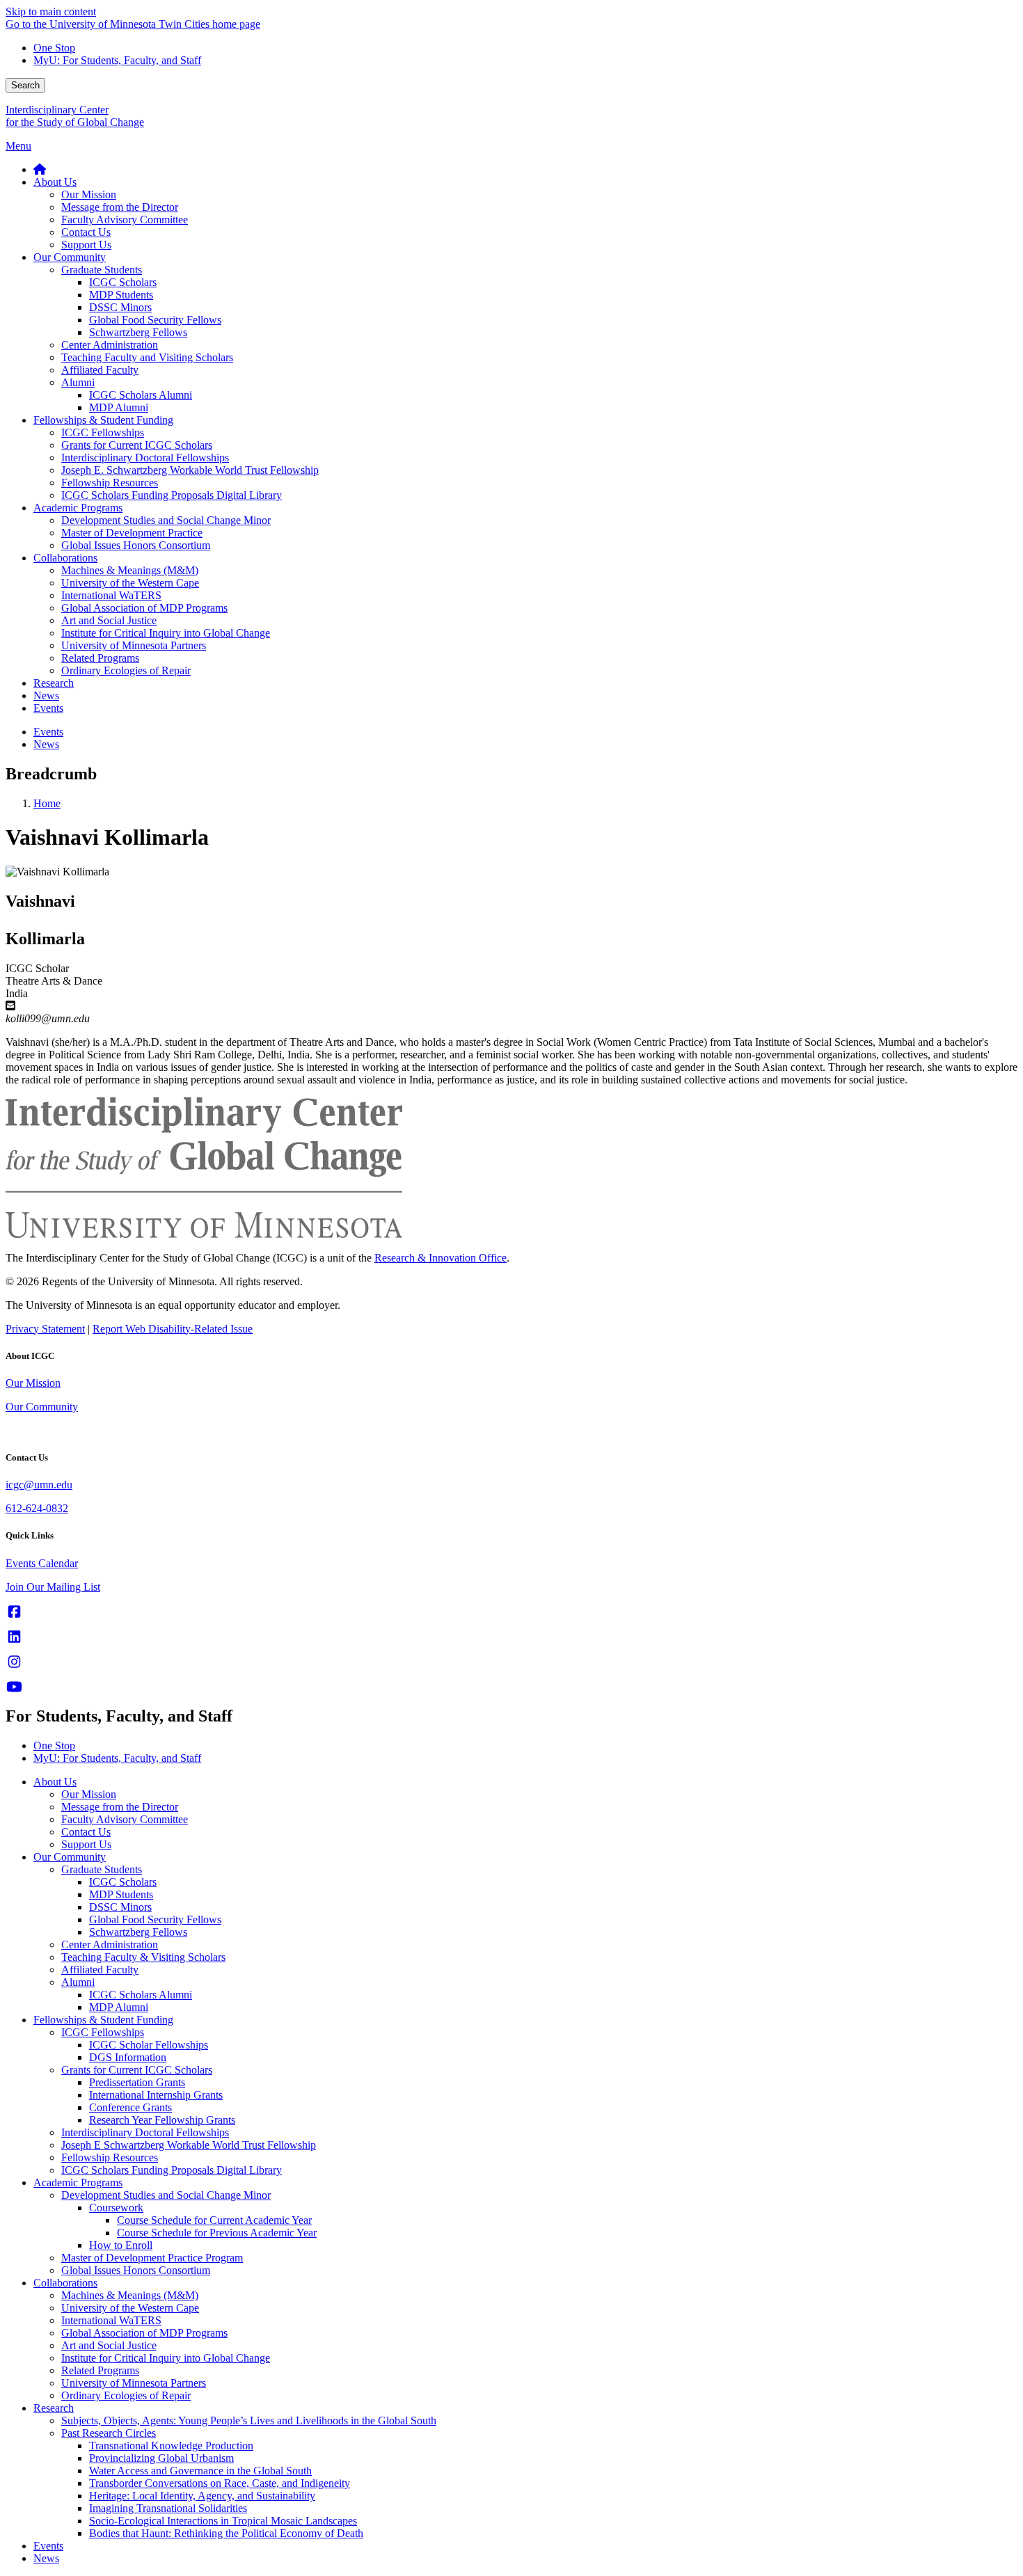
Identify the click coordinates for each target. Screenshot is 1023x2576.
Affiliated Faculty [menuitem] (100, 370)
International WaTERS (111, 2320)
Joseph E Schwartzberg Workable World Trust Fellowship (189, 2145)
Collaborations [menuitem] (65, 558)
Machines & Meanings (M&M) (130, 2295)
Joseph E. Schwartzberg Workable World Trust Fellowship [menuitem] (190, 470)
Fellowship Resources (110, 2157)
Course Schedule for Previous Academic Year (217, 2233)
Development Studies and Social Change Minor (166, 2195)
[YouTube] (14, 1687)
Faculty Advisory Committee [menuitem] (125, 220)
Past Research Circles (109, 2433)
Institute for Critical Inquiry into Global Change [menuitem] (166, 633)
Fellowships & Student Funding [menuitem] (103, 420)
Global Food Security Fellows (155, 1919)
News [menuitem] (46, 695)
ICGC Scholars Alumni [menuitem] (141, 395)
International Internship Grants (156, 2095)
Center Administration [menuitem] (110, 345)
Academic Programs (78, 2183)
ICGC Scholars (123, 1882)
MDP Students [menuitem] (121, 295)
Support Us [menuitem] (86, 245)
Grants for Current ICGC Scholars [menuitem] (137, 445)
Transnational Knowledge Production (171, 2446)
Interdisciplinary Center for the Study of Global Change (75, 116)
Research (54, 2408)
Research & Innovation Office (441, 1258)
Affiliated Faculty (100, 1970)
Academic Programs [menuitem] (78, 508)
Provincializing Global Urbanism (161, 2458)
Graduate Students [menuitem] (102, 270)
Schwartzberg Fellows (138, 1932)
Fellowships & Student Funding (103, 2020)
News (46, 2558)
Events (48, 2546)
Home (47, 803)
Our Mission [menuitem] (89, 194)
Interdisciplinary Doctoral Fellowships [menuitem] (145, 458)
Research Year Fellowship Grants (162, 2120)
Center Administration (110, 1945)
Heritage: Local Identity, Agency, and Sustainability (202, 2496)
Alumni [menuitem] (78, 382)
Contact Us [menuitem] (86, 232)
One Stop (54, 48)
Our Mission (33, 1383)
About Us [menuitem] (55, 182)
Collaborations (65, 2283)
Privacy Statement (45, 1329)
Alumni (78, 1982)
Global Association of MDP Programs (144, 2333)
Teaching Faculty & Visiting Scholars (143, 1957)
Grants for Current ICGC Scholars (137, 2070)
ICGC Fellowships (103, 2032)
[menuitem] (40, 169)
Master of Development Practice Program (152, 2258)
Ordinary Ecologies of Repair (126, 2395)
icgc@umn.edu (39, 1485)
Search (25, 85)
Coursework (116, 2208)
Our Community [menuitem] (70, 257)
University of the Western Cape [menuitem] (130, 583)
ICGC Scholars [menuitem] (123, 282)
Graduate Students (102, 1869)
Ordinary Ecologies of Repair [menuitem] (126, 670)
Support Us (86, 1844)
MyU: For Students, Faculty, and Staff (117, 60)
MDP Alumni (119, 2007)
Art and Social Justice (109, 2345)
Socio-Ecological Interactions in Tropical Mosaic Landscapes (223, 2521)
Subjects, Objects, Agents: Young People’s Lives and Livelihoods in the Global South (249, 2420)
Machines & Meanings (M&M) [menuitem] (130, 570)
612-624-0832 (37, 1508)
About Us (55, 1782)
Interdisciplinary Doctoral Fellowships (145, 2132)
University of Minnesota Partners (134, 2383)
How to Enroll (121, 2245)
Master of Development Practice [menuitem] (132, 533)
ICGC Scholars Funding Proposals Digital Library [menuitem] (172, 495)
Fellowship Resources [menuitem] (110, 483)
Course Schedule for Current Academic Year (214, 2220)
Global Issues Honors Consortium (136, 2270)
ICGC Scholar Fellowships (149, 2045)
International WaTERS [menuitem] (111, 595)
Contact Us (86, 1832)
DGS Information (128, 2057)
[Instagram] (14, 1662)
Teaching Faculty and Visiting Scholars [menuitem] (147, 357)
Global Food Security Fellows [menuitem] (155, 320)
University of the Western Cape (130, 2308)
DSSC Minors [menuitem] (120, 307)
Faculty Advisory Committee (125, 1819)
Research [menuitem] (54, 683)
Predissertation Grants (137, 2082)
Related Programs (100, 2370)
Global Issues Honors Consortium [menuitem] (136, 545)
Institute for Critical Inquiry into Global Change (166, 2358)
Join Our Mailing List (53, 1587)
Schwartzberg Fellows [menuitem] (138, 332)
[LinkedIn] (14, 1637)
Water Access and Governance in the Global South (200, 2471)
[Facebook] (14, 1612)
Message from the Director (120, 1807)
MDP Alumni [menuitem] (119, 407)
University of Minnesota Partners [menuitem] (134, 645)
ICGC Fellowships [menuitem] (103, 432)
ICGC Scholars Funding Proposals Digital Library (172, 2170)
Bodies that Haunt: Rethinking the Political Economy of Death (226, 2533)
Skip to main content (51, 11)
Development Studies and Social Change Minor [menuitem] (166, 520)
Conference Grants (130, 2107)
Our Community (42, 1407)
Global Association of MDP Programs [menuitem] (144, 608)
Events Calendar (42, 1563)
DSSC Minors (120, 1907)
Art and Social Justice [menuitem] (109, 620)
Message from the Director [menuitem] (120, 207)
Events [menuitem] (48, 708)
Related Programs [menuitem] (100, 658)
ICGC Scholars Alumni (141, 1995)
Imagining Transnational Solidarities (168, 2508)
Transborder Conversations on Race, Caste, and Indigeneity (220, 2483)
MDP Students (121, 1894)
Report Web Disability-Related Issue (173, 1329)
